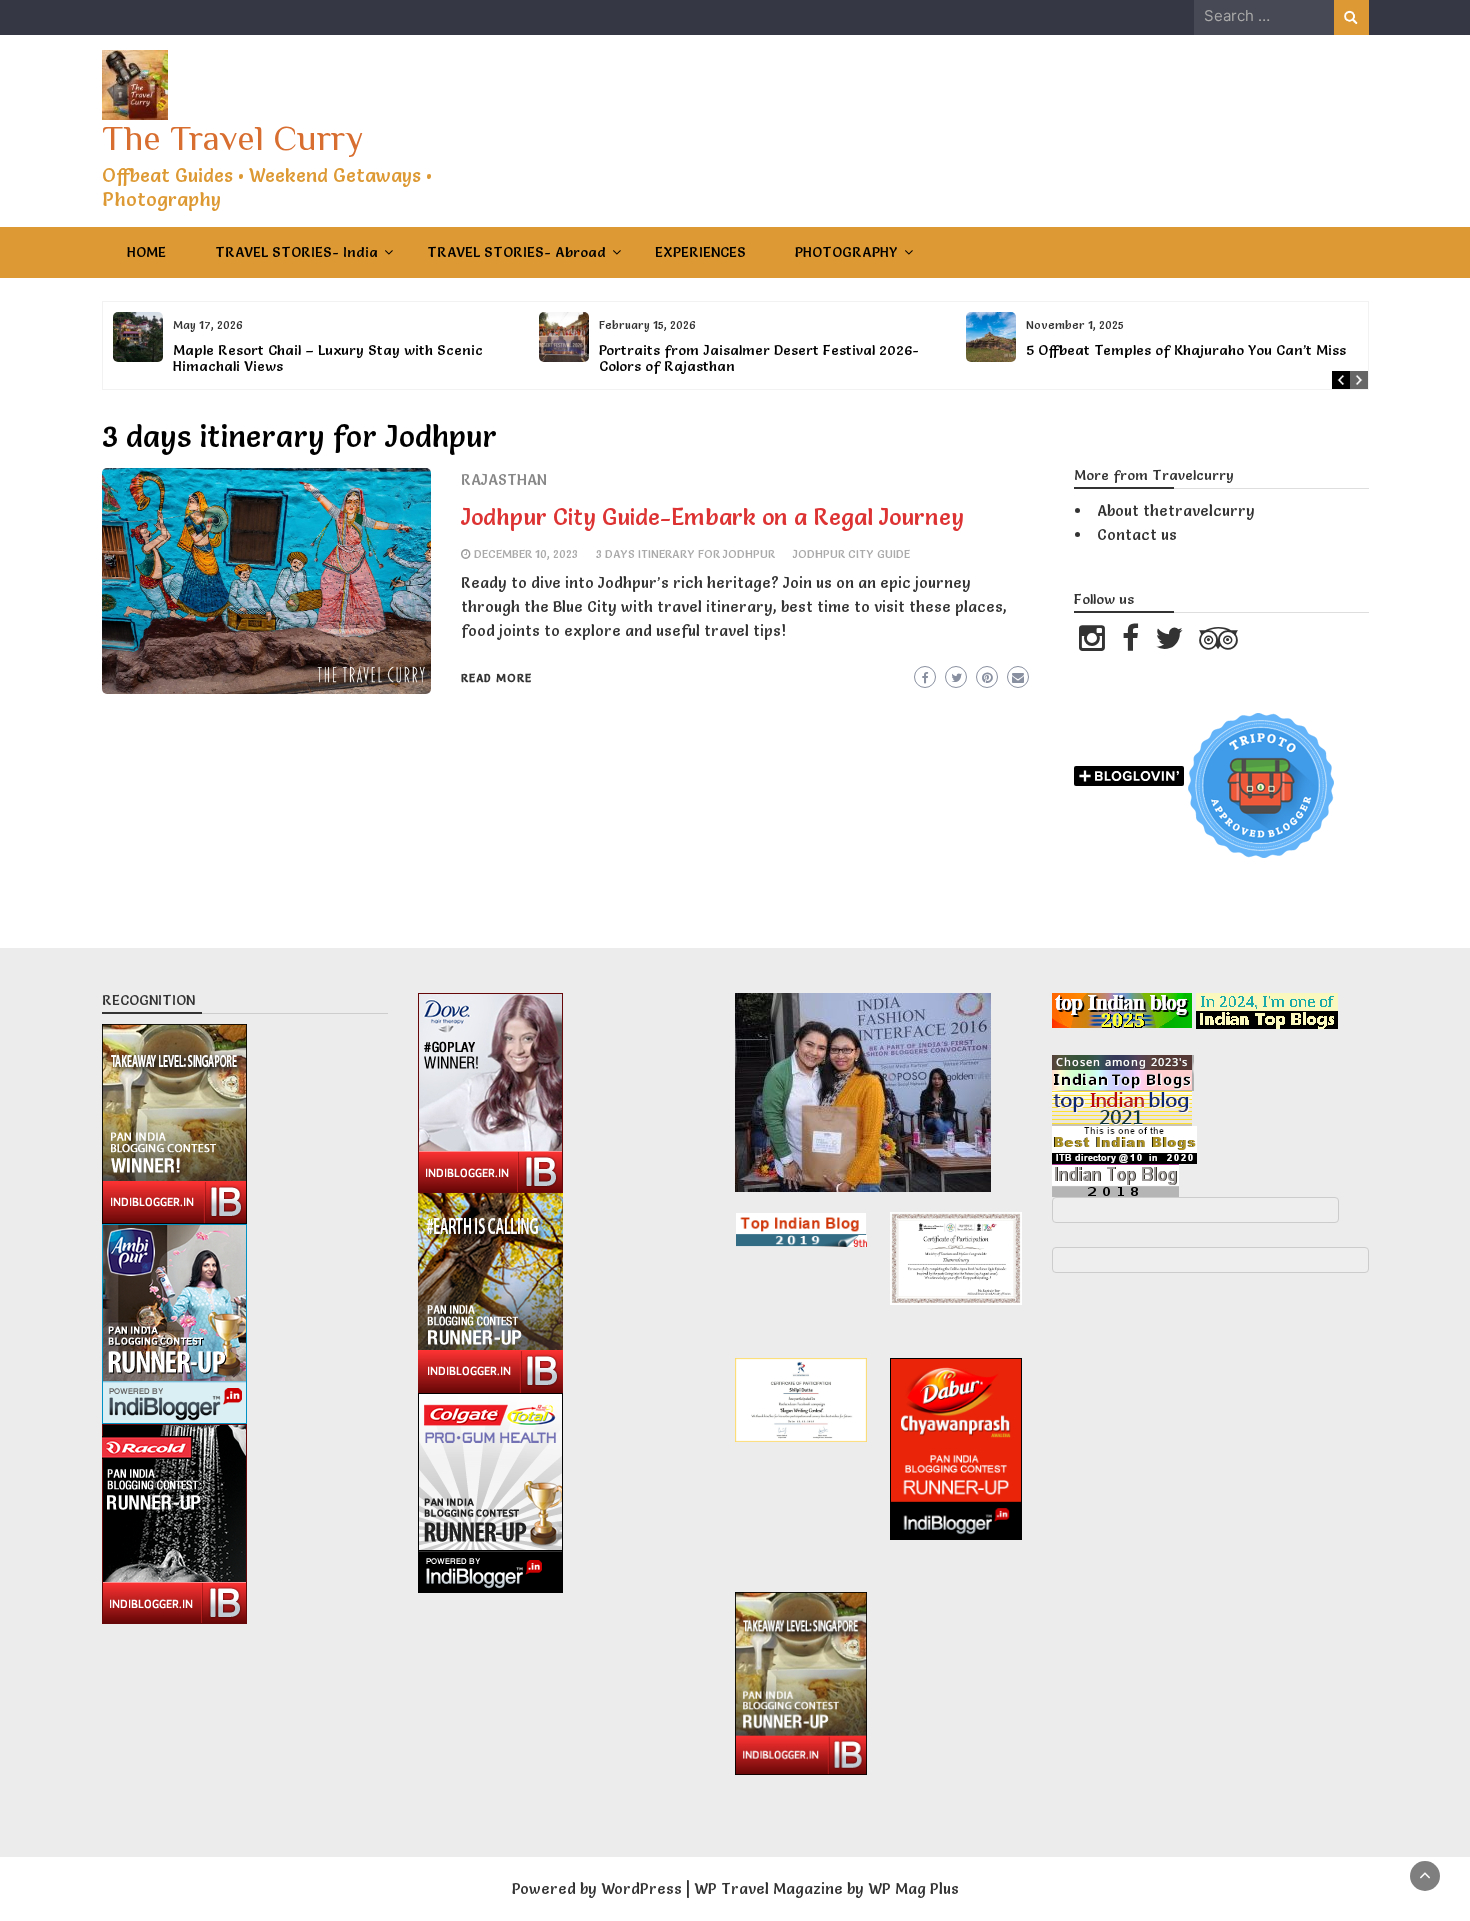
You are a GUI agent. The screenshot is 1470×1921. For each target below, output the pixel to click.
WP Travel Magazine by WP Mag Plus (826, 1888)
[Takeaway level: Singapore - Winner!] (174, 1119)
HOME (146, 252)
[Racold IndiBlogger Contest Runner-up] (174, 1519)
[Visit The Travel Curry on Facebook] (1130, 643)
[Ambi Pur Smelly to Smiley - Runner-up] (174, 1319)
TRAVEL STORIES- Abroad (516, 252)
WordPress (641, 1888)
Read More (496, 678)
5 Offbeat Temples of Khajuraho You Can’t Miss (1186, 350)
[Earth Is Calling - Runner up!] (490, 1287)
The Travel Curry (232, 138)
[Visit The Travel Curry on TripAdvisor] (1218, 643)
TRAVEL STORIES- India (296, 252)
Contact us (1137, 534)
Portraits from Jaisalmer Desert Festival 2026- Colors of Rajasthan (759, 358)
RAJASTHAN (504, 479)
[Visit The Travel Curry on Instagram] (1092, 643)
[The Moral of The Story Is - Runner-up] (490, 1487)
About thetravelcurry (1176, 510)
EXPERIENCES (700, 252)
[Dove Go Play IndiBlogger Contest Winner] (490, 1087)
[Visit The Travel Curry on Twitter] (1169, 643)
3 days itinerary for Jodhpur (685, 554)
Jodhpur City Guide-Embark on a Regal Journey (712, 517)
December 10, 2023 (526, 554)
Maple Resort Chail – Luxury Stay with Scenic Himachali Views (328, 358)
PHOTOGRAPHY (846, 252)
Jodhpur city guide (851, 554)
